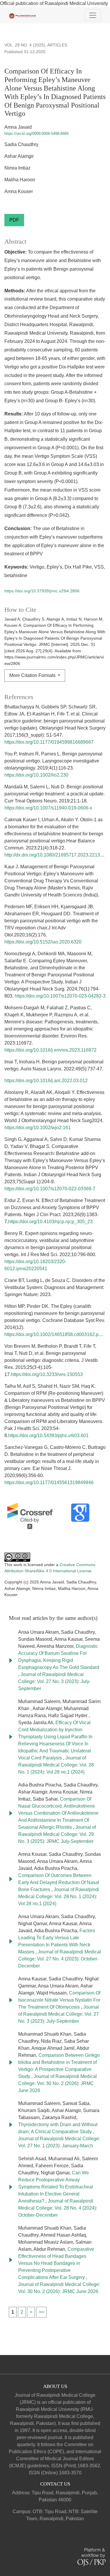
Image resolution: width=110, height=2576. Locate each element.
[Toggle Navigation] (93, 15)
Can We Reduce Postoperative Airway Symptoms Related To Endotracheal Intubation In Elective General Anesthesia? (56, 2187)
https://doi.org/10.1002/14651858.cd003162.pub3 (55, 1334)
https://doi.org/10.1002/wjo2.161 (38, 1128)
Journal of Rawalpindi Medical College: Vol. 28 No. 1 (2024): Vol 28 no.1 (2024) (56, 1765)
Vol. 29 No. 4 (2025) (25, 45)
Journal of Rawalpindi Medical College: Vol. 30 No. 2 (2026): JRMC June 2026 (57, 2083)
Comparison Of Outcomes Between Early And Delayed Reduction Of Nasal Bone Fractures (59, 1882)
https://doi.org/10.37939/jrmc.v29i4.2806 (42, 591)
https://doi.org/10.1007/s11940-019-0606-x (48, 808)
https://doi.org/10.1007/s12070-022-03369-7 (50, 1189)
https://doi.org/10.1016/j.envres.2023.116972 (50, 1050)
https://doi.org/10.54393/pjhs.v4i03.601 (48, 1436)
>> (41, 2312)
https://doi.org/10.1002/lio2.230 (36, 775)
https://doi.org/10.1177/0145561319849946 (49, 1483)
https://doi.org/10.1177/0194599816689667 (49, 742)
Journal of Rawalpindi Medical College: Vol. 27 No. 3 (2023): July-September (54, 1681)
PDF (14, 220)
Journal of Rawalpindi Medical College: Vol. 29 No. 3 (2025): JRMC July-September (57, 1834)
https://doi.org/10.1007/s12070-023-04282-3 (60, 996)
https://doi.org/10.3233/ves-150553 (47, 1374)
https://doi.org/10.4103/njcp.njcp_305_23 (50, 1222)
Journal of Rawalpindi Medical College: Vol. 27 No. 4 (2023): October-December (60, 1959)
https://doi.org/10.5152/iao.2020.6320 (43, 942)
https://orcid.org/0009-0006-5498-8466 (37, 134)
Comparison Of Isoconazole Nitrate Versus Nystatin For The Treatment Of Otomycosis (59, 2000)
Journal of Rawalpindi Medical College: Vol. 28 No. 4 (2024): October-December (58, 2208)
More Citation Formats (33, 675)
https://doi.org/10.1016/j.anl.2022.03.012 (46, 1081)
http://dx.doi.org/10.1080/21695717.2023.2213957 (56, 855)
